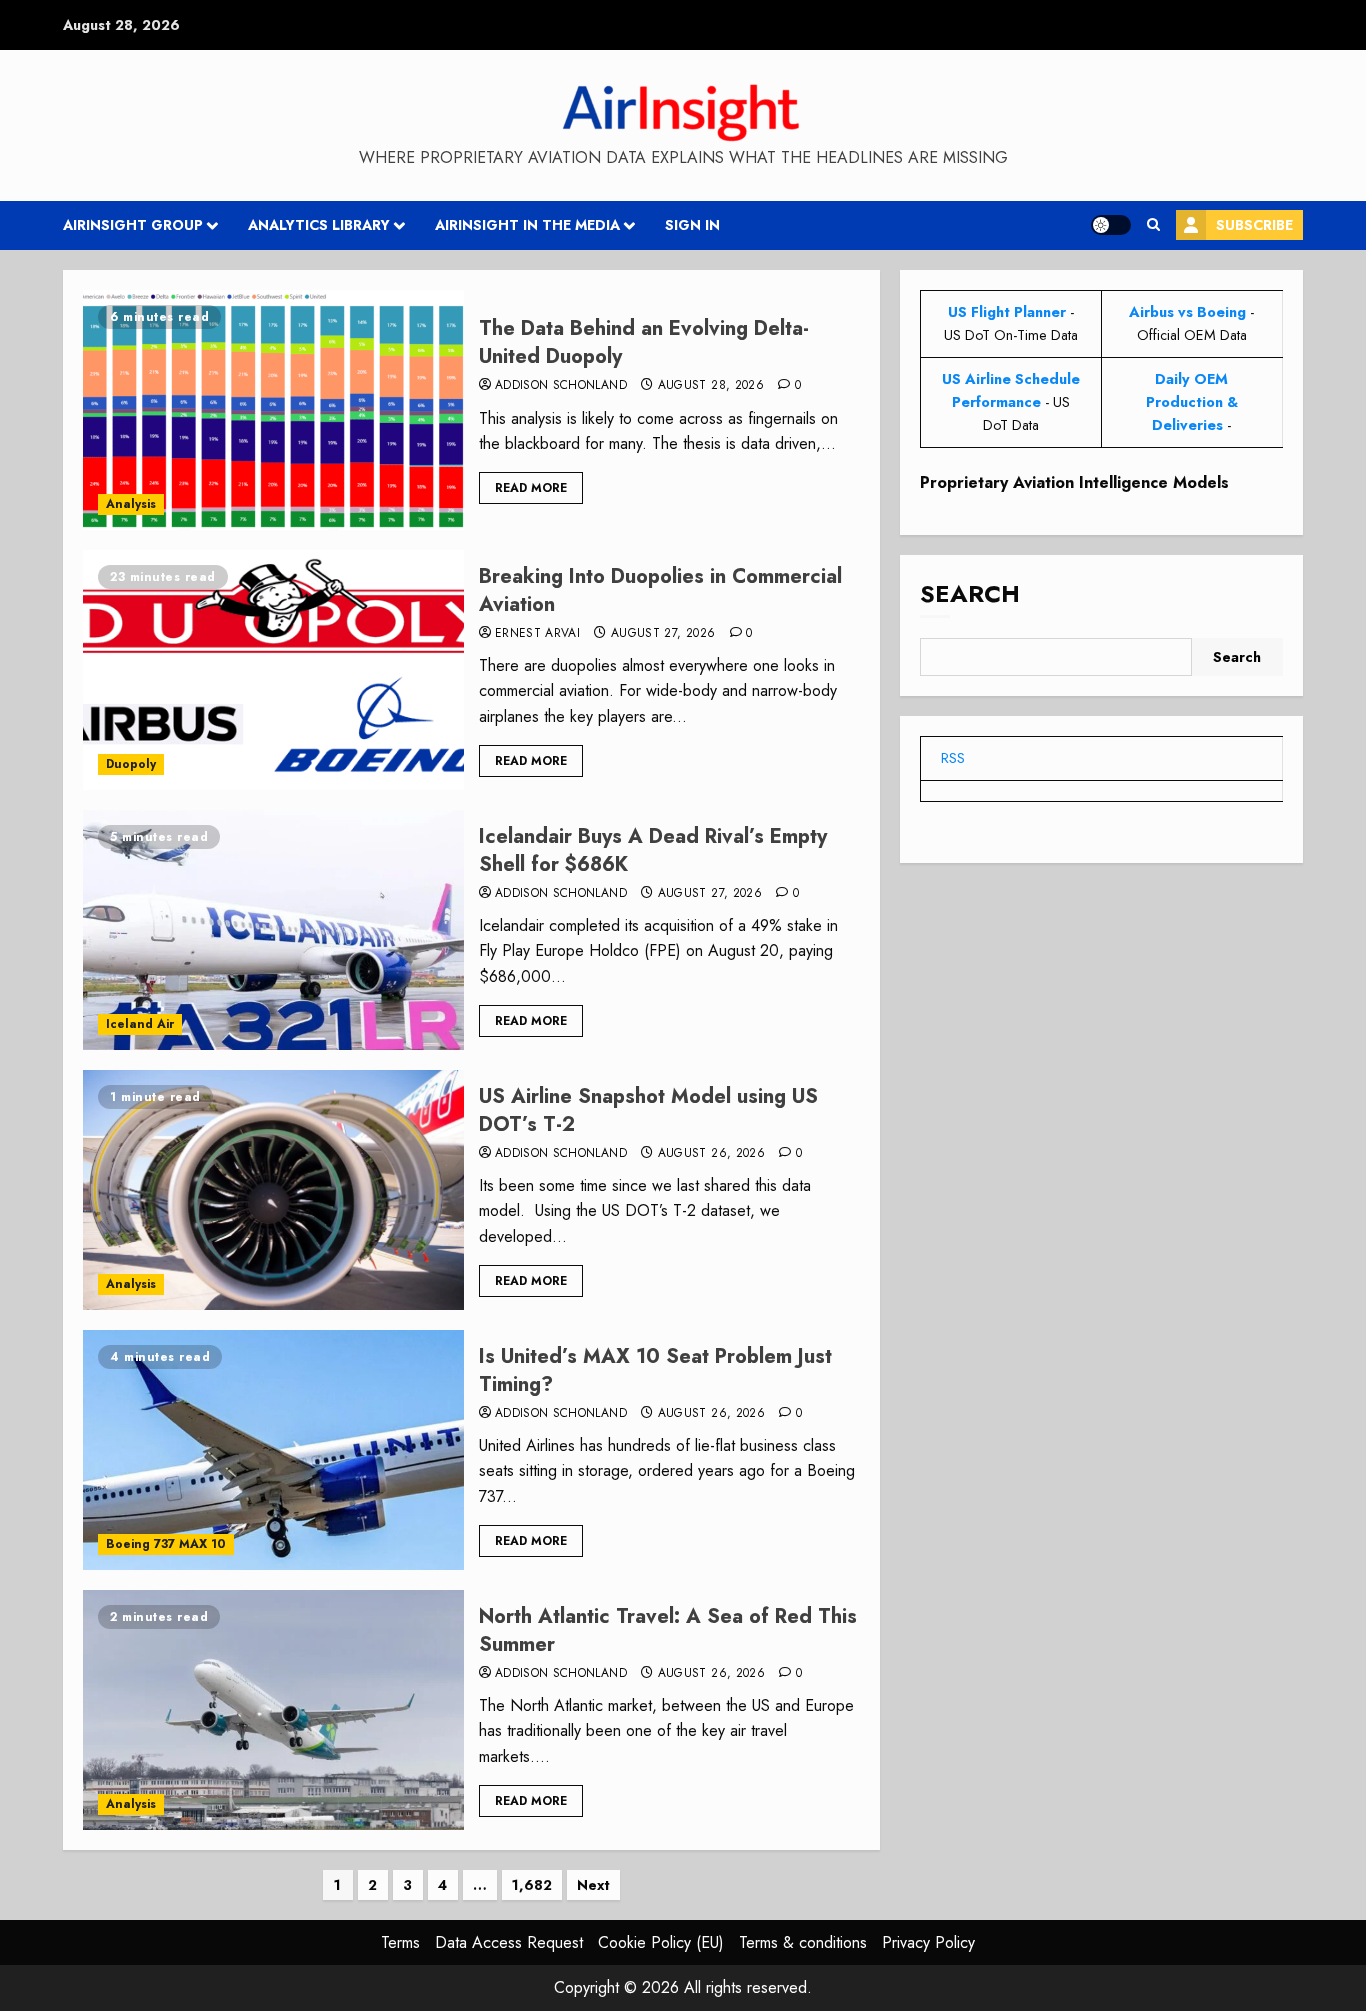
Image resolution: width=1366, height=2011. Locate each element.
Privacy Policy (928, 1942)
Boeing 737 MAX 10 (166, 1544)
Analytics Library (319, 225)
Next (593, 1885)
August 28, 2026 (711, 386)
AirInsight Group (133, 225)
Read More (531, 488)
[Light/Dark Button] (1111, 225)
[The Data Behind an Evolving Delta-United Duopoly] (273, 410)
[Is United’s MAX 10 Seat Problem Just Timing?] (273, 1450)
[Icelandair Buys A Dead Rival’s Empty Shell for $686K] (273, 930)
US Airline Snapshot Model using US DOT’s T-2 (648, 1110)
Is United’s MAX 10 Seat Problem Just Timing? (655, 1370)
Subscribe (1254, 225)
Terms (400, 1942)
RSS (953, 757)
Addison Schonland (561, 386)
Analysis (131, 504)
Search (970, 593)
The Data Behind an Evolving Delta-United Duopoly (644, 342)
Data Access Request (509, 1942)
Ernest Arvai (537, 634)
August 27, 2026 (663, 634)
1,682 (532, 1885)
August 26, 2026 (711, 1154)
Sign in (692, 225)
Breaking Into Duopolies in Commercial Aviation (660, 590)
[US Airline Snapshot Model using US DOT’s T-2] (273, 1190)
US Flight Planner (1007, 312)
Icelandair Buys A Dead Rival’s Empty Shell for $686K (653, 850)
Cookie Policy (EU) (661, 1942)
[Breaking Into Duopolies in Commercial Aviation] (273, 670)
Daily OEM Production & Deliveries (1192, 402)
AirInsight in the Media (527, 225)
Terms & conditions (803, 1942)
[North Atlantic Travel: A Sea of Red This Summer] (273, 1710)
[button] (1153, 225)
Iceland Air (140, 1024)
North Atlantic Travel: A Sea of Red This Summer (668, 1630)
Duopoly (131, 764)
